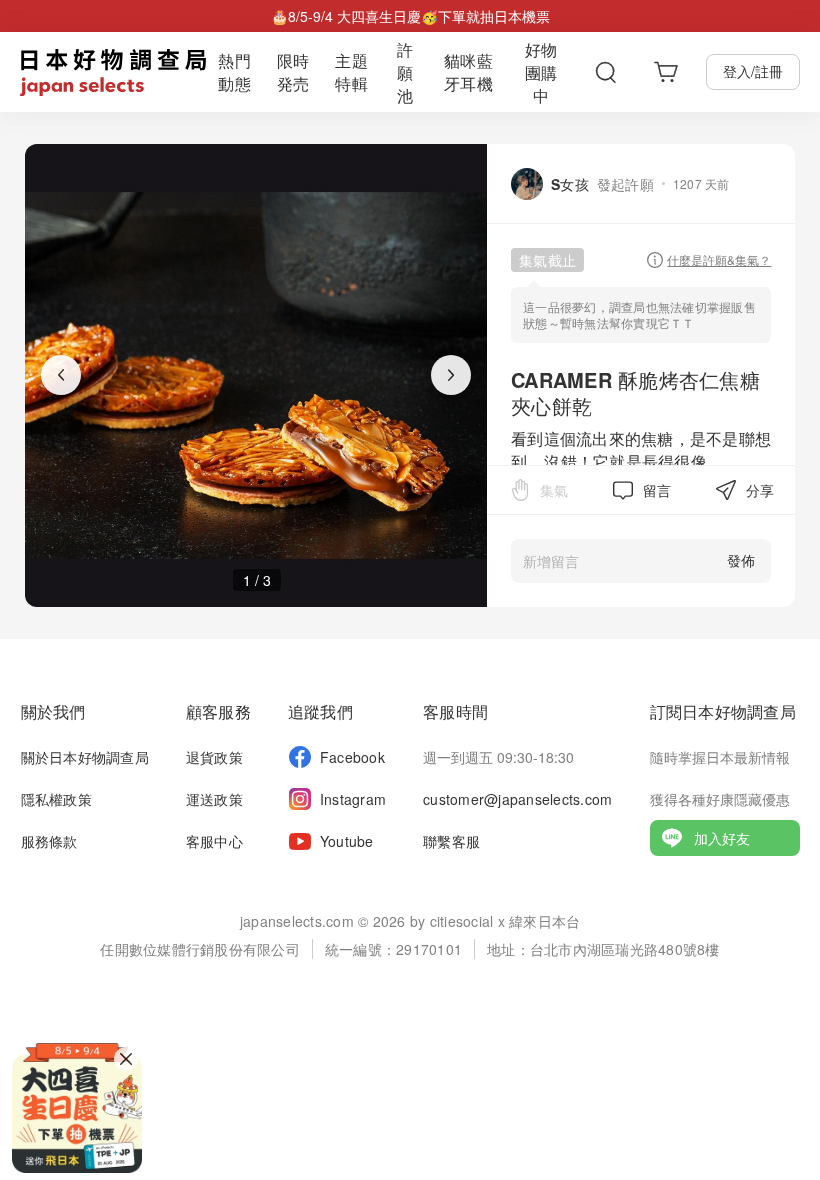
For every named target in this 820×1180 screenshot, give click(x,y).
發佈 (741, 560)
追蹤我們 (320, 711)
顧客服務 (218, 711)
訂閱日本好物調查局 (723, 711)
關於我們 (53, 711)
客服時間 (455, 711)
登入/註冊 (753, 71)
